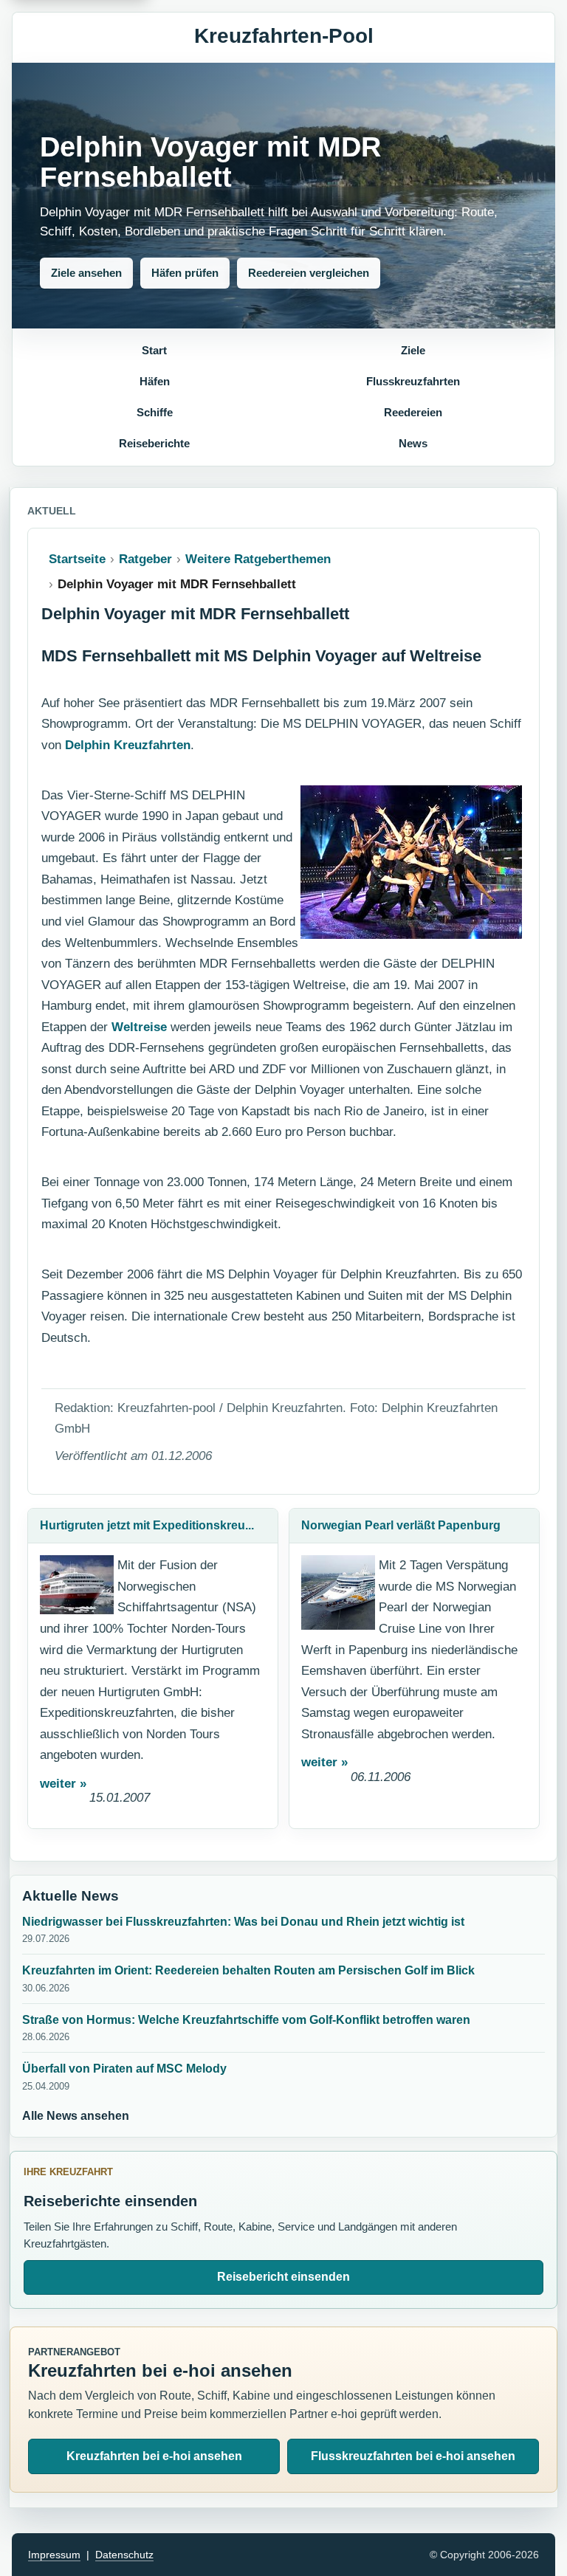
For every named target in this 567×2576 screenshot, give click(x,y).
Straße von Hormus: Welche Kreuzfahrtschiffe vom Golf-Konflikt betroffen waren (246, 2020)
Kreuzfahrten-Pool (284, 36)
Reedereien (413, 412)
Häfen (155, 381)
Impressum (54, 2555)
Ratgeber (145, 559)
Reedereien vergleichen (309, 273)
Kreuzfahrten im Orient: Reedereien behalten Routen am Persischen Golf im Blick (248, 1970)
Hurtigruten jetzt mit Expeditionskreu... (147, 1525)
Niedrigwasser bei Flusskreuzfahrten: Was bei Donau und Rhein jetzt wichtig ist (243, 1922)
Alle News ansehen (76, 2116)
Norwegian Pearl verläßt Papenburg (401, 1525)
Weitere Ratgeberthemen (258, 559)
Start (154, 350)
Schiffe (155, 412)
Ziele (413, 350)
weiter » (63, 1784)
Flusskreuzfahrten (413, 381)
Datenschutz (124, 2555)
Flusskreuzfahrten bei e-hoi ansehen (413, 2456)
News (413, 443)
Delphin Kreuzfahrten (128, 745)
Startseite (77, 559)
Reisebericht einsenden (283, 2277)
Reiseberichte (154, 443)
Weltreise (139, 1027)
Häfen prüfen (185, 273)
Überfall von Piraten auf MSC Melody (124, 2069)
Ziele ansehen (86, 273)
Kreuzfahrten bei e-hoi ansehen (154, 2456)
